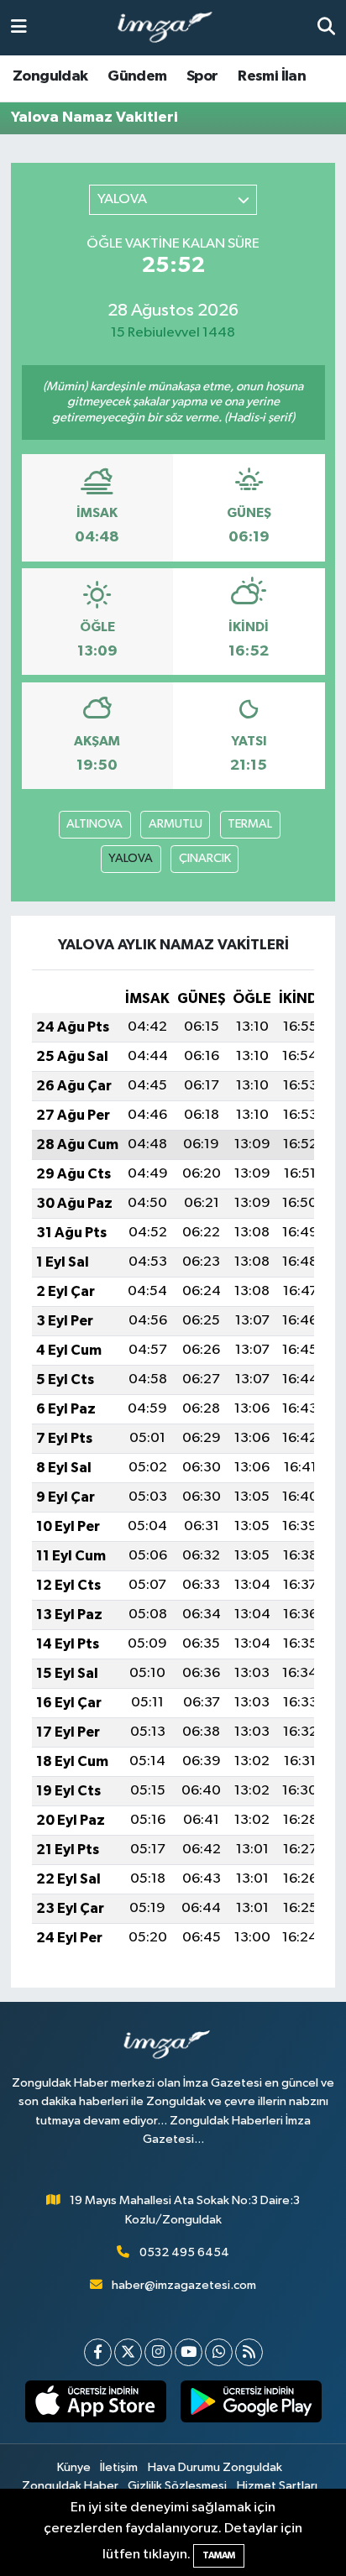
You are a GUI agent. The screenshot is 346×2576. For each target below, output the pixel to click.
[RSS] (249, 2352)
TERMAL (250, 824)
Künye (74, 2467)
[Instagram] (158, 2352)
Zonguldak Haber (70, 2486)
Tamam (219, 2555)
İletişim (119, 2467)
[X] (128, 2352)
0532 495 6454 (184, 2252)
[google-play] (251, 2405)
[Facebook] (98, 2352)
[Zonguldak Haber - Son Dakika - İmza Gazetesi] (172, 28)
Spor (202, 76)
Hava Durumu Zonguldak (215, 2467)
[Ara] (326, 27)
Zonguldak (50, 76)
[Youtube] (189, 2352)
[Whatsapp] (219, 2352)
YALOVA (131, 858)
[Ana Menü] (19, 27)
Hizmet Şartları (277, 2486)
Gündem (137, 76)
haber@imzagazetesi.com (184, 2285)
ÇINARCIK (205, 858)
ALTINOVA (94, 824)
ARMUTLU (176, 824)
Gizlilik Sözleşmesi (177, 2486)
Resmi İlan (272, 76)
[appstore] (95, 2405)
